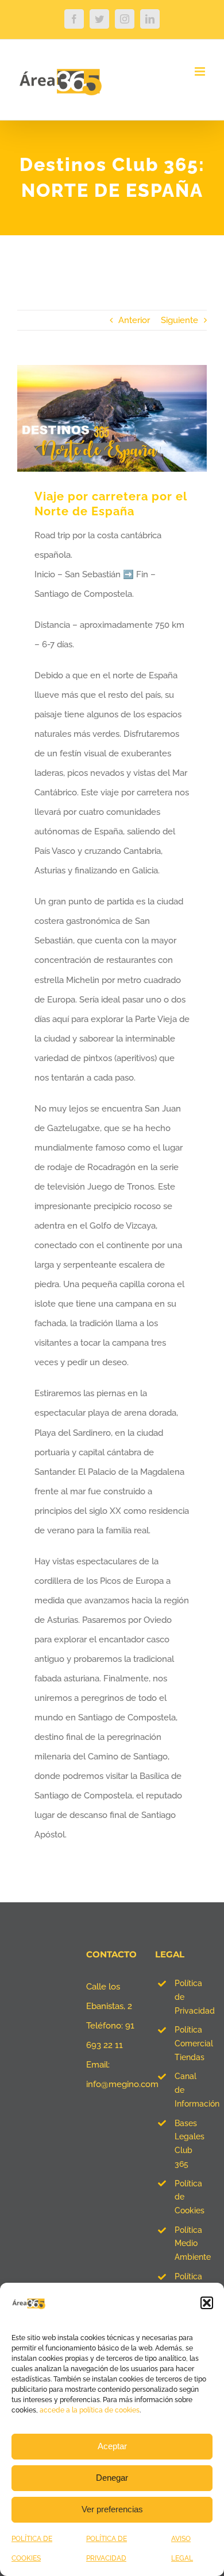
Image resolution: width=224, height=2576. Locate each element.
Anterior (134, 320)
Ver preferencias (112, 2509)
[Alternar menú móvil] (201, 71)
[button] (207, 2303)
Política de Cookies (190, 2197)
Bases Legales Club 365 (190, 2144)
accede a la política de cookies (90, 2410)
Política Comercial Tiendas (191, 2043)
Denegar (112, 2478)
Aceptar (112, 2446)
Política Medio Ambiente (191, 2244)
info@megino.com (122, 2084)
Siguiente (179, 320)
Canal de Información (191, 2090)
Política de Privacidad (191, 1997)
